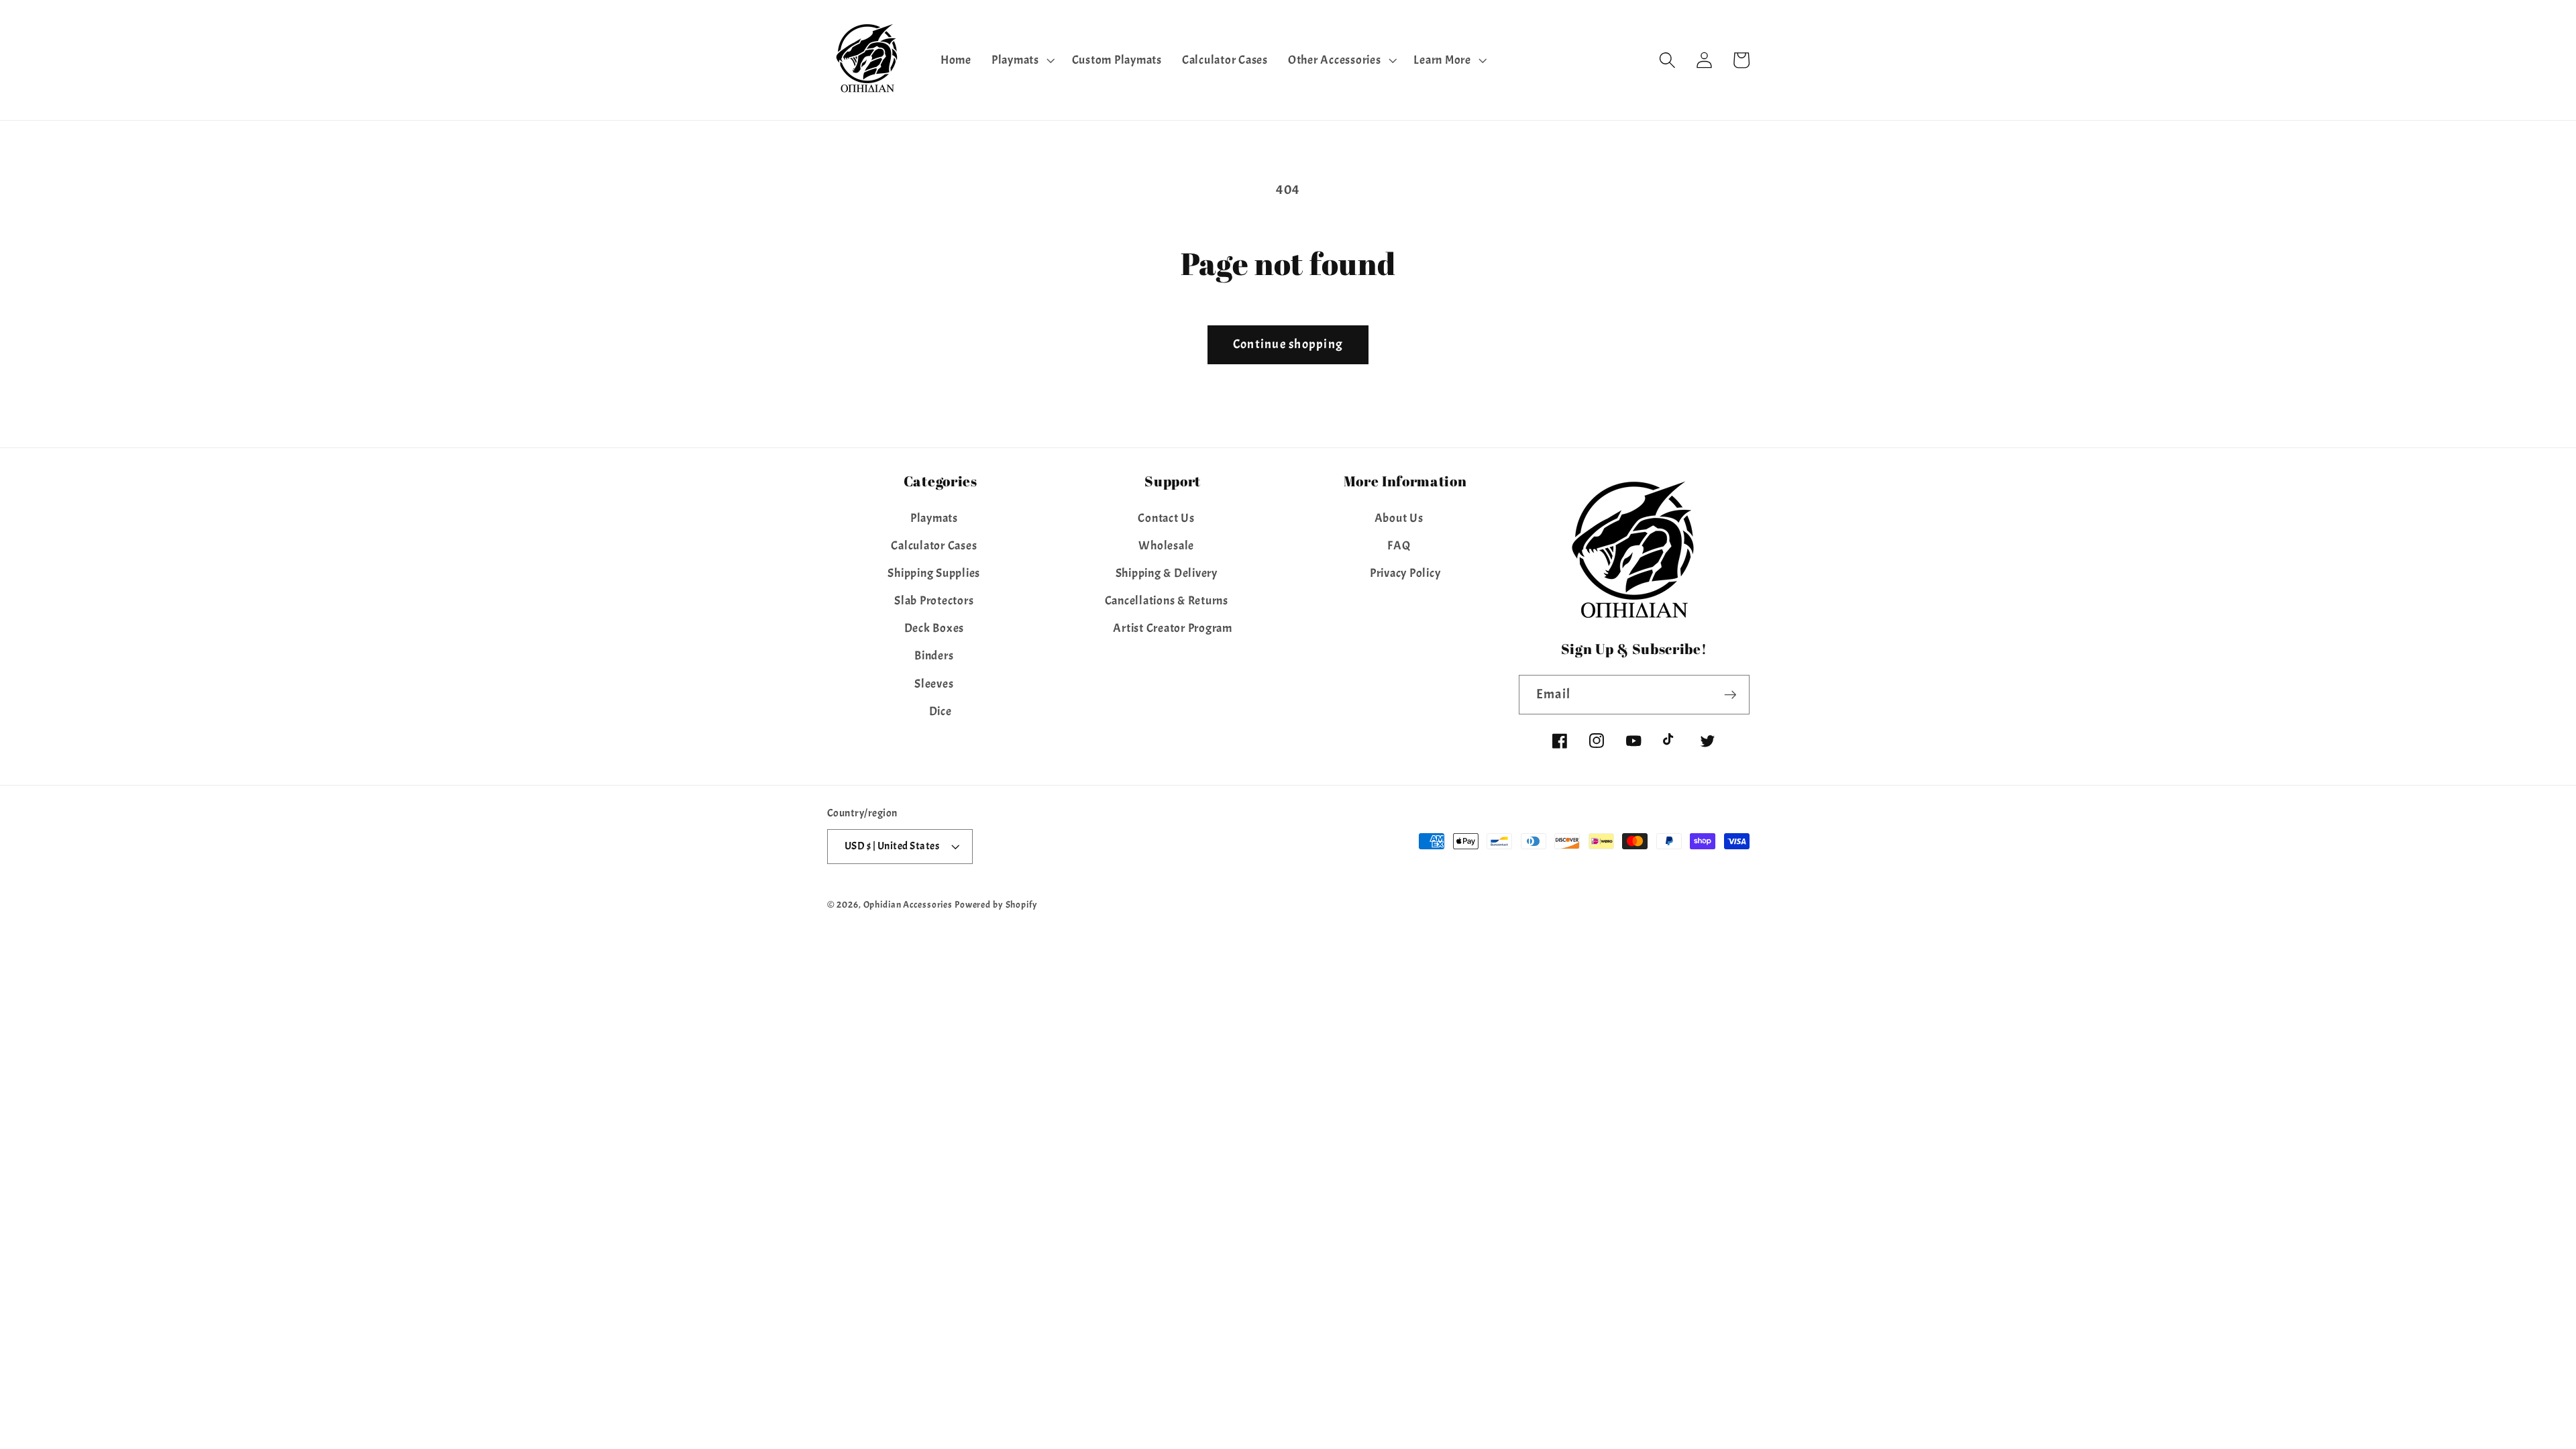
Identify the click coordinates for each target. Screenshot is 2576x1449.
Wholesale (1166, 545)
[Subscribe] (1730, 694)
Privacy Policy (1405, 573)
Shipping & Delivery (1167, 573)
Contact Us (1166, 518)
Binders (934, 655)
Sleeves (934, 684)
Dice (941, 711)
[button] (1022, 60)
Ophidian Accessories (908, 905)
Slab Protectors (934, 600)
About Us (1399, 518)
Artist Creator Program (1173, 628)
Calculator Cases (934, 545)
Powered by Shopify (996, 905)
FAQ (1399, 545)
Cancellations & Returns (1167, 600)
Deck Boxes (934, 628)
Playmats (934, 518)
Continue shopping (1288, 344)
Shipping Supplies (934, 573)
